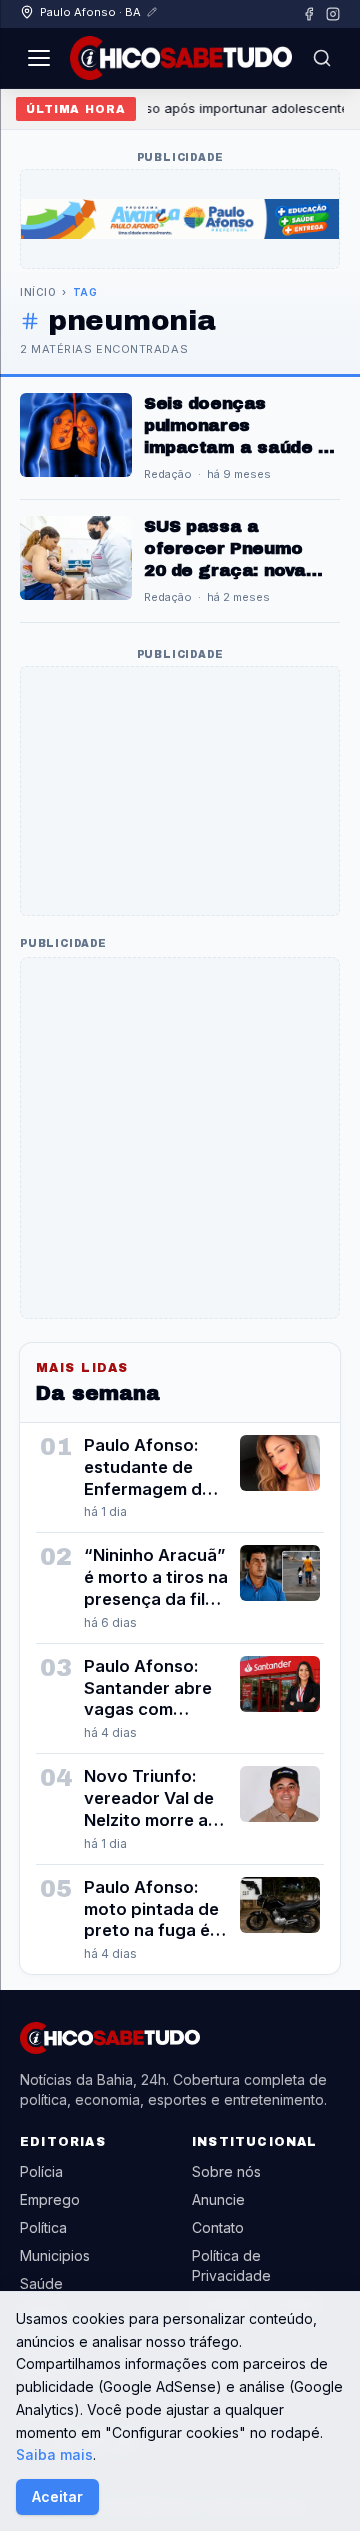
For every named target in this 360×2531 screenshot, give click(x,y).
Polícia (41, 2171)
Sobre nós (226, 2171)
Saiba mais (54, 2454)
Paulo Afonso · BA (90, 12)
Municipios (55, 2255)
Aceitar (57, 2496)
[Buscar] (322, 58)
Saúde (41, 2283)
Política (43, 2227)
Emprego (50, 2199)
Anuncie (218, 2199)
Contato (218, 2227)
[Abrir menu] (39, 58)
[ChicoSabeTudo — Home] (181, 58)
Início (38, 292)
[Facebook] (309, 14)
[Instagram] (333, 14)
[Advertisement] (180, 790)
